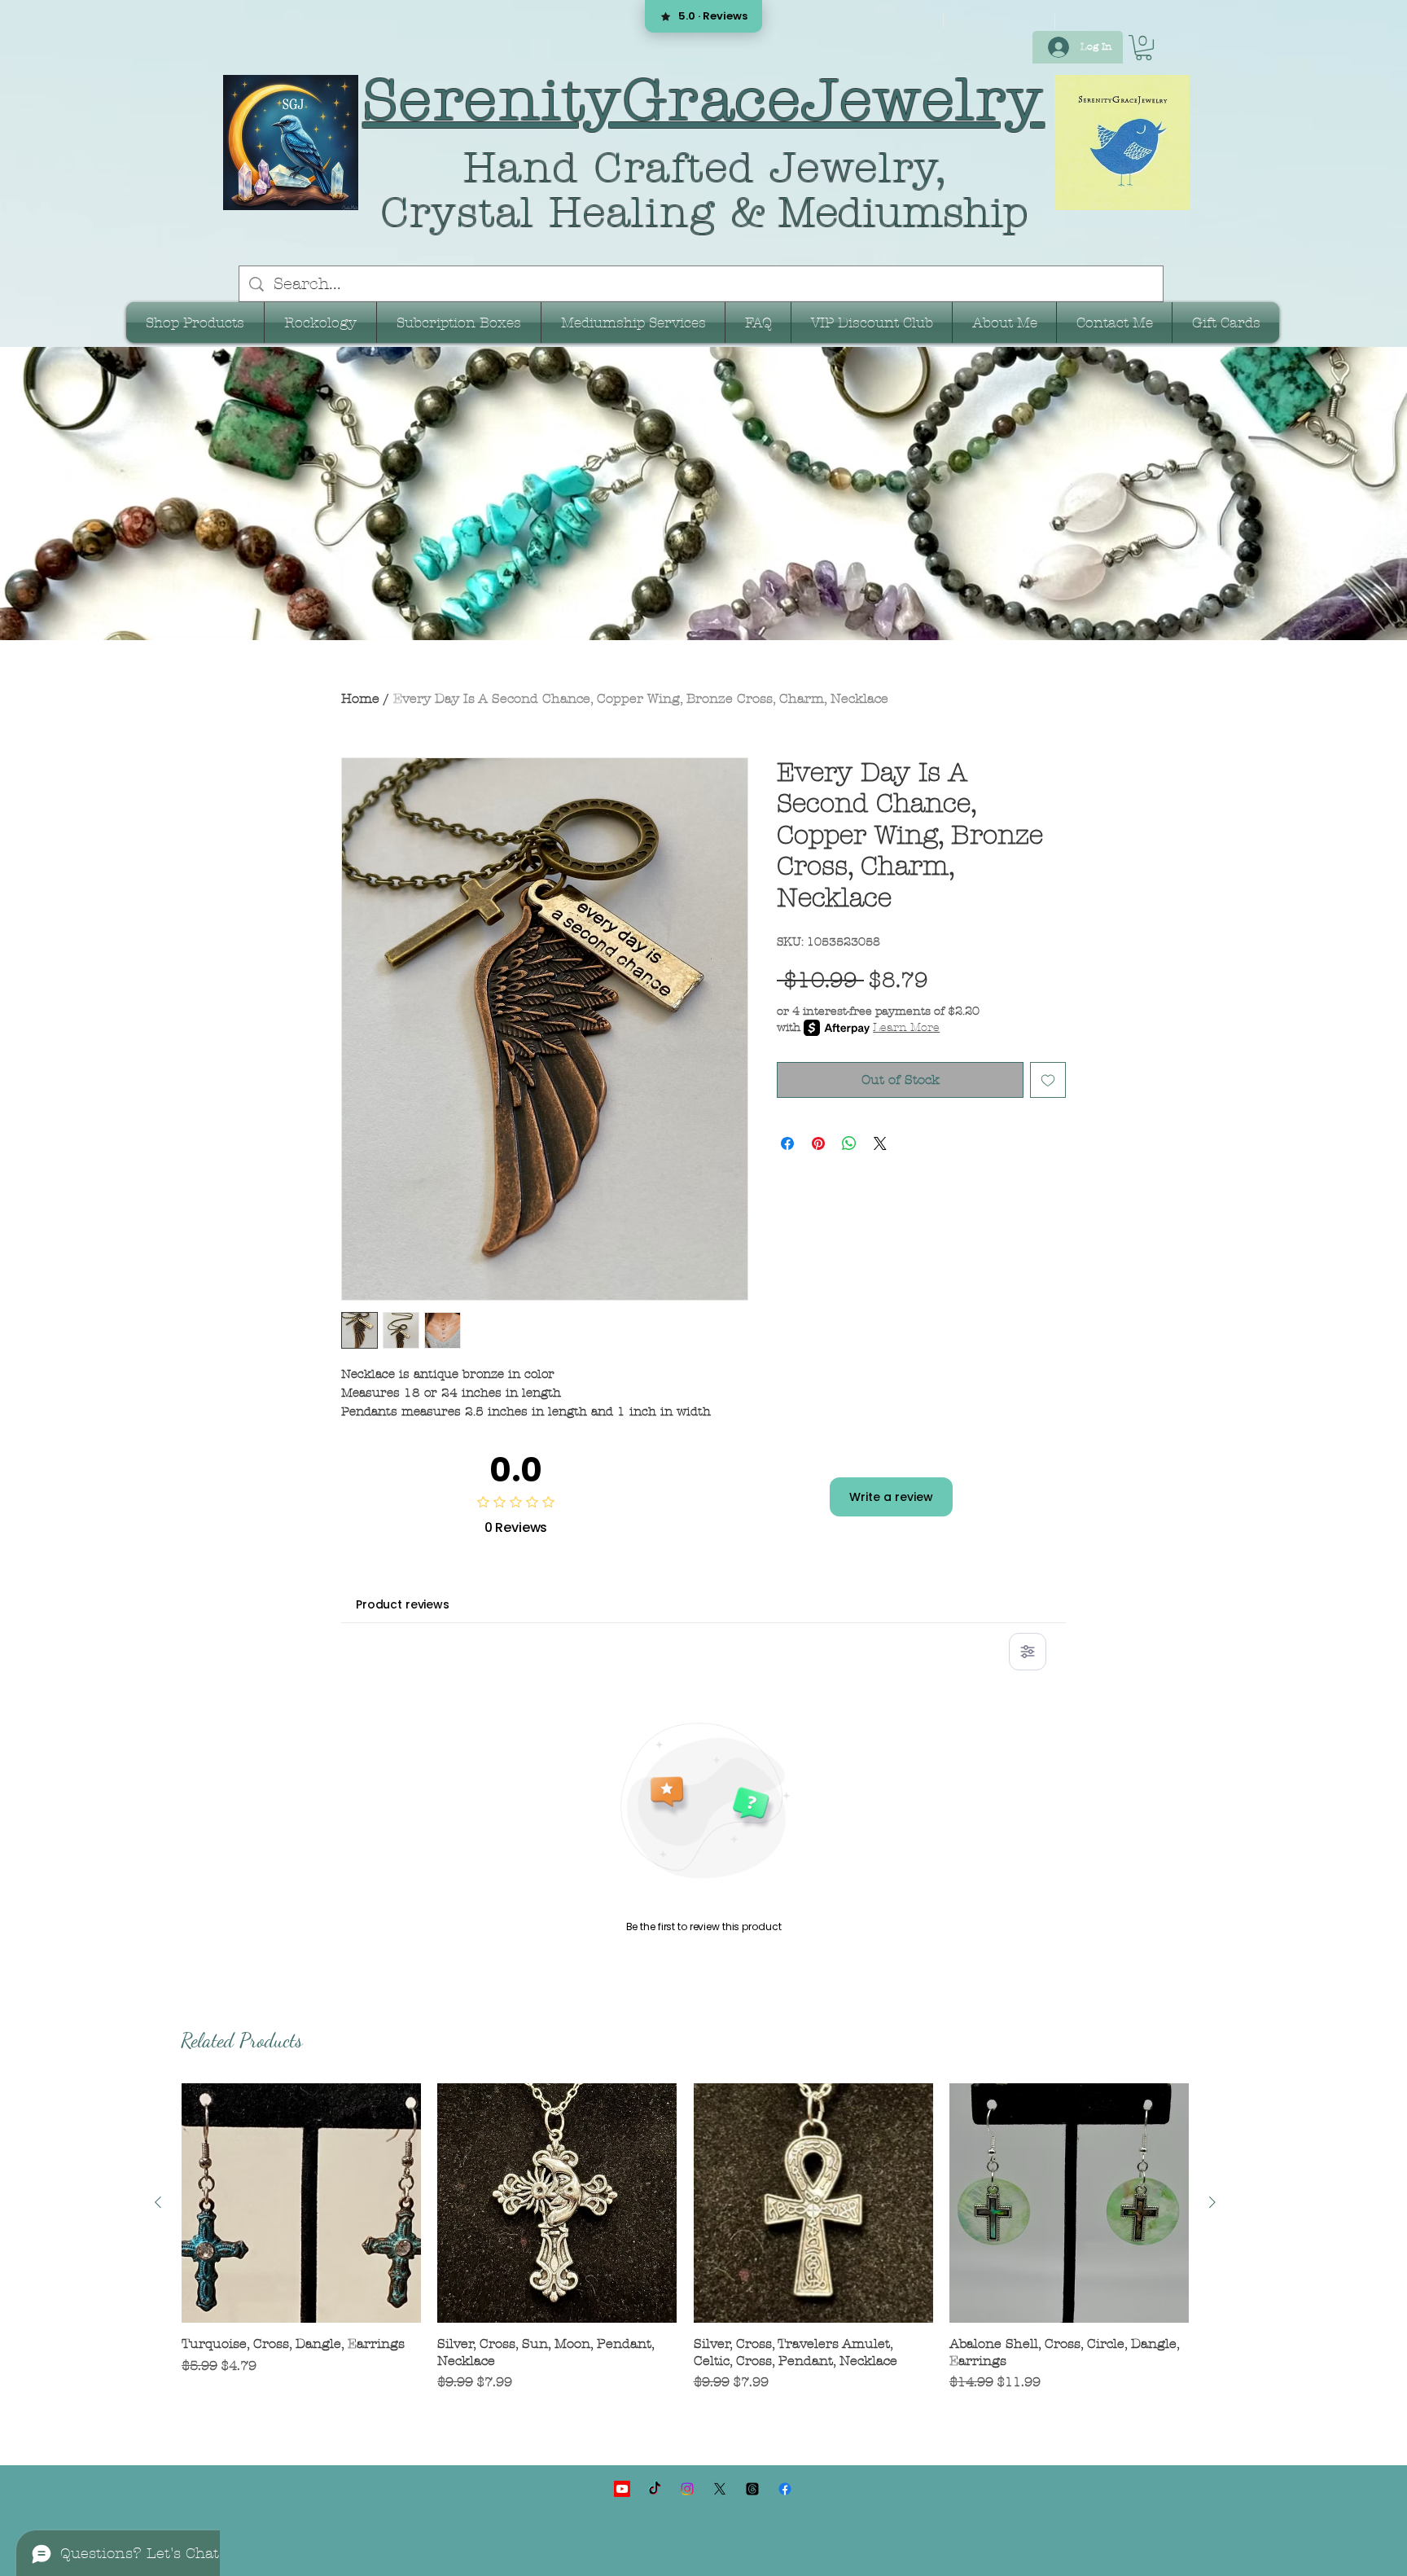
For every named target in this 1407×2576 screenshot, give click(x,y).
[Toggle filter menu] (1028, 1652)
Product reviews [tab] (403, 1604)
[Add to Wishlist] (1048, 1080)
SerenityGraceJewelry (704, 100)
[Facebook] (785, 2489)
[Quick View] (301, 2203)
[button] (1144, 48)
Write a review (891, 1497)
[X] (720, 2489)
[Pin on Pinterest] (818, 1143)
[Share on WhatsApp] (849, 1143)
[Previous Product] (158, 2202)
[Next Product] (1212, 2202)
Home (360, 698)
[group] (685, 2247)
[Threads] (752, 2489)
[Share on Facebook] (787, 1143)
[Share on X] (880, 1143)
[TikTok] (655, 2489)
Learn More (906, 1027)
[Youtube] (622, 2489)
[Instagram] (687, 2489)
